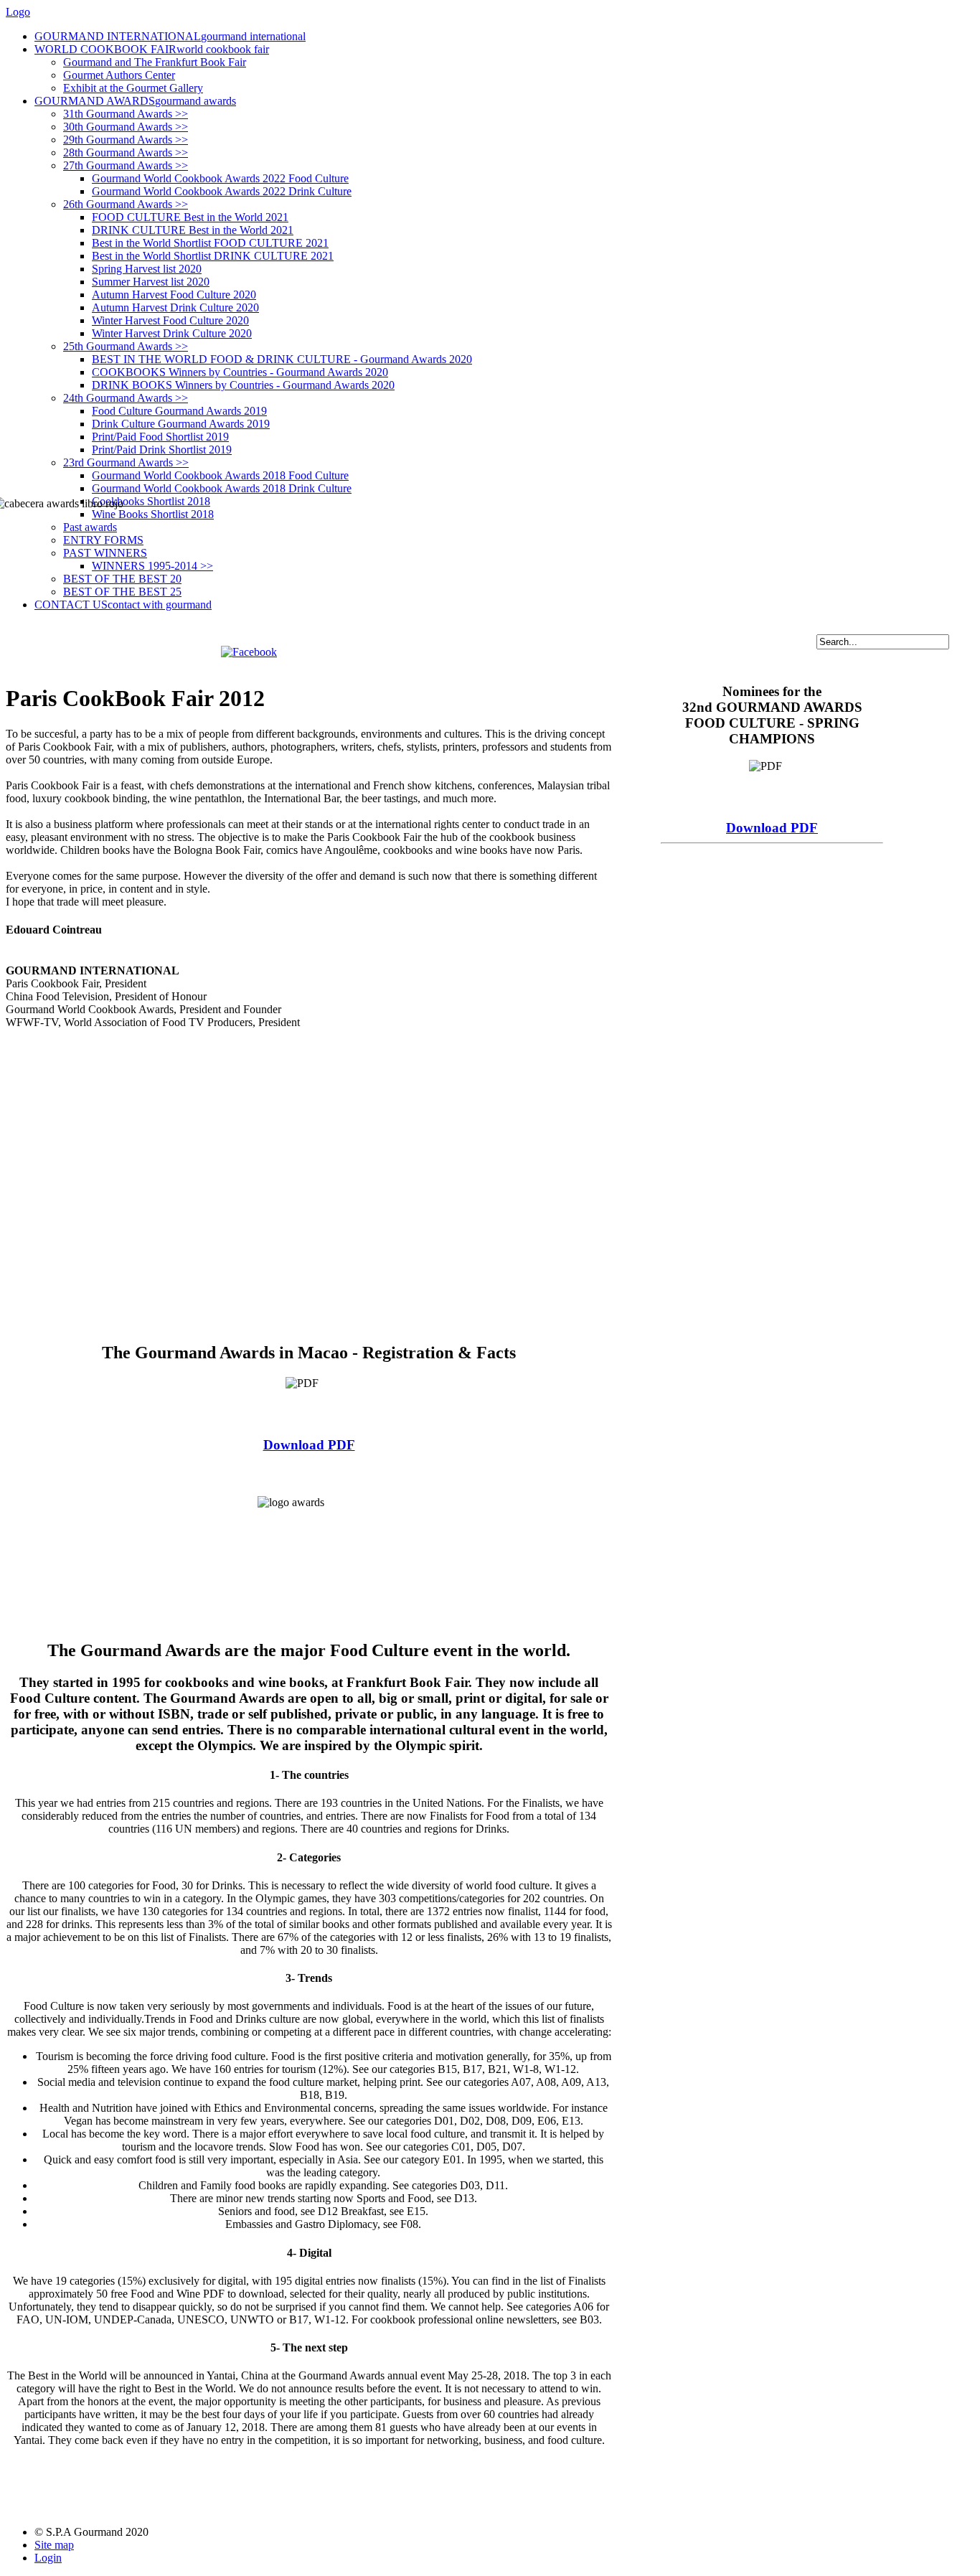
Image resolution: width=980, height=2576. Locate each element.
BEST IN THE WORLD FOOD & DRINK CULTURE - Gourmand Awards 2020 (282, 359)
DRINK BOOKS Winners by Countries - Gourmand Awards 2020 (243, 385)
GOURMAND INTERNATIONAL (170, 36)
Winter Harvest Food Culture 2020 (170, 320)
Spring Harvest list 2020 (147, 269)
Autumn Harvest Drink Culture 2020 (175, 307)
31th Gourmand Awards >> (126, 114)
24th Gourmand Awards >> (126, 398)
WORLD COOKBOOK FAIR (152, 49)
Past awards (90, 527)
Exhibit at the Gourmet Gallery (133, 88)
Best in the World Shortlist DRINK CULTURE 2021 (213, 256)
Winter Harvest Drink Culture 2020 (172, 333)
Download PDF (309, 1445)
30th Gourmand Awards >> (126, 127)
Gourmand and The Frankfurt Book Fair (155, 62)
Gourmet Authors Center (119, 75)
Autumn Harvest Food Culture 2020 (174, 295)
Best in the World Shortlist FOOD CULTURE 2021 (210, 243)
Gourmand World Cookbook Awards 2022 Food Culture (220, 178)
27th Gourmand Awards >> (126, 165)
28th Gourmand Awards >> (126, 152)
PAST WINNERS (105, 553)
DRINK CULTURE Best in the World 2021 (193, 230)
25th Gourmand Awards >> (126, 346)
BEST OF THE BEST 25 (122, 592)
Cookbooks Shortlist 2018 (151, 501)
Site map (54, 2545)
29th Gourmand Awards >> (126, 140)
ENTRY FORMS (103, 540)
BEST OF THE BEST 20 (122, 579)
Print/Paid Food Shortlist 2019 (160, 437)
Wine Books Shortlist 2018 (153, 514)
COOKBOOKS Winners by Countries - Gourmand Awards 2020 (240, 372)
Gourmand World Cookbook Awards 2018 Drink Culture (222, 488)
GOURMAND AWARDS (135, 101)
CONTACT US (123, 605)
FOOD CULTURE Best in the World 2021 (190, 217)
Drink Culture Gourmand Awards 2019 (181, 424)
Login (48, 2558)
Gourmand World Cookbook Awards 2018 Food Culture (220, 475)
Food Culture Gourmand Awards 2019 (179, 411)
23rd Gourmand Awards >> (126, 462)
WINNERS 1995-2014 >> (152, 566)
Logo (18, 12)
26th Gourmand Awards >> (126, 204)
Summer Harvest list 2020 (151, 282)
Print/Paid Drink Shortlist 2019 (162, 450)
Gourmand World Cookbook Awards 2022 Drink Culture (222, 191)
